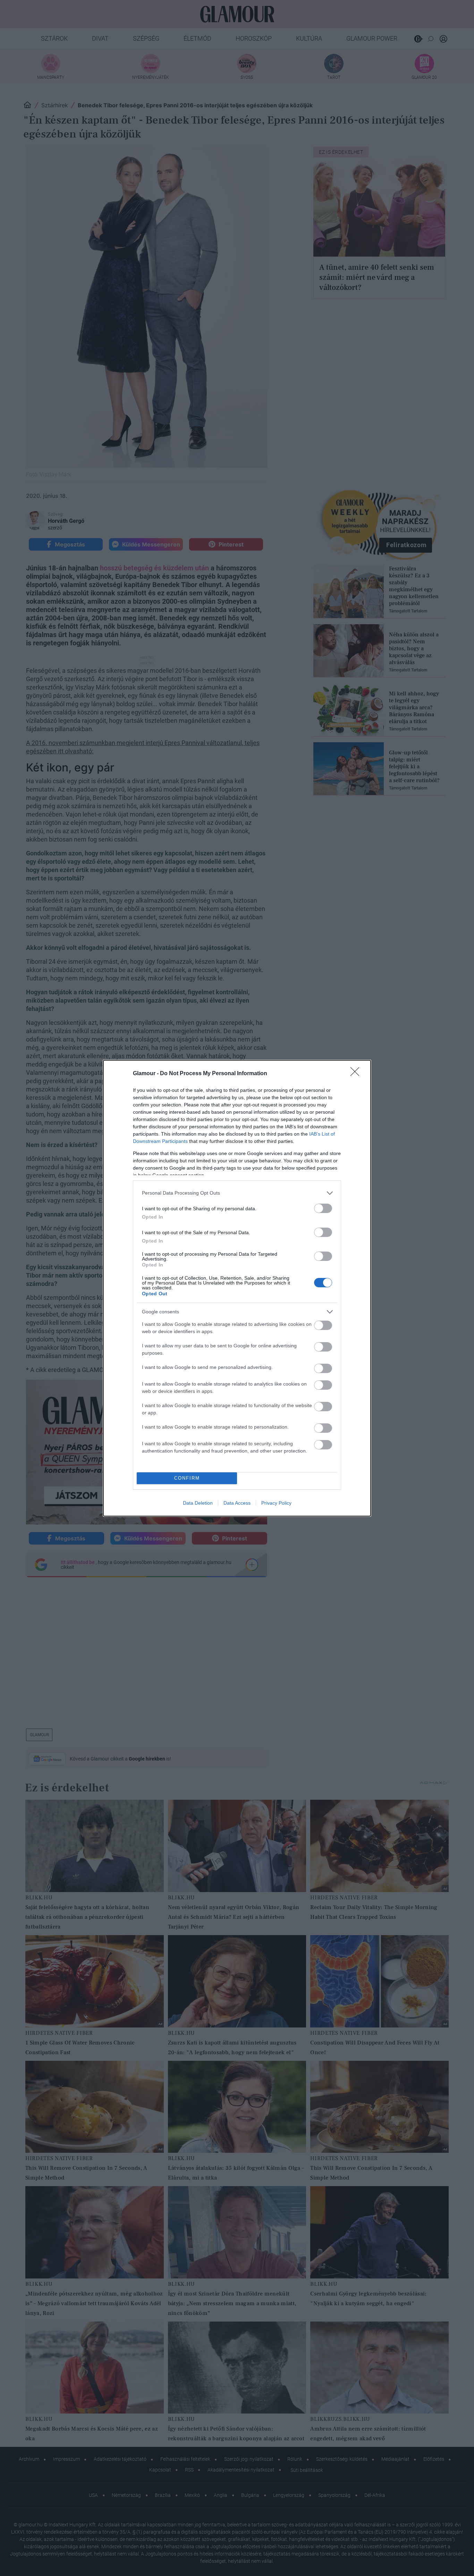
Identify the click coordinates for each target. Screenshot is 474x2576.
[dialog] (237, 1288)
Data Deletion (198, 1503)
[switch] (323, 1208)
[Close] (357, 1074)
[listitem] (237, 1193)
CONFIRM (187, 1478)
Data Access (237, 1503)
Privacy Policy (276, 1503)
